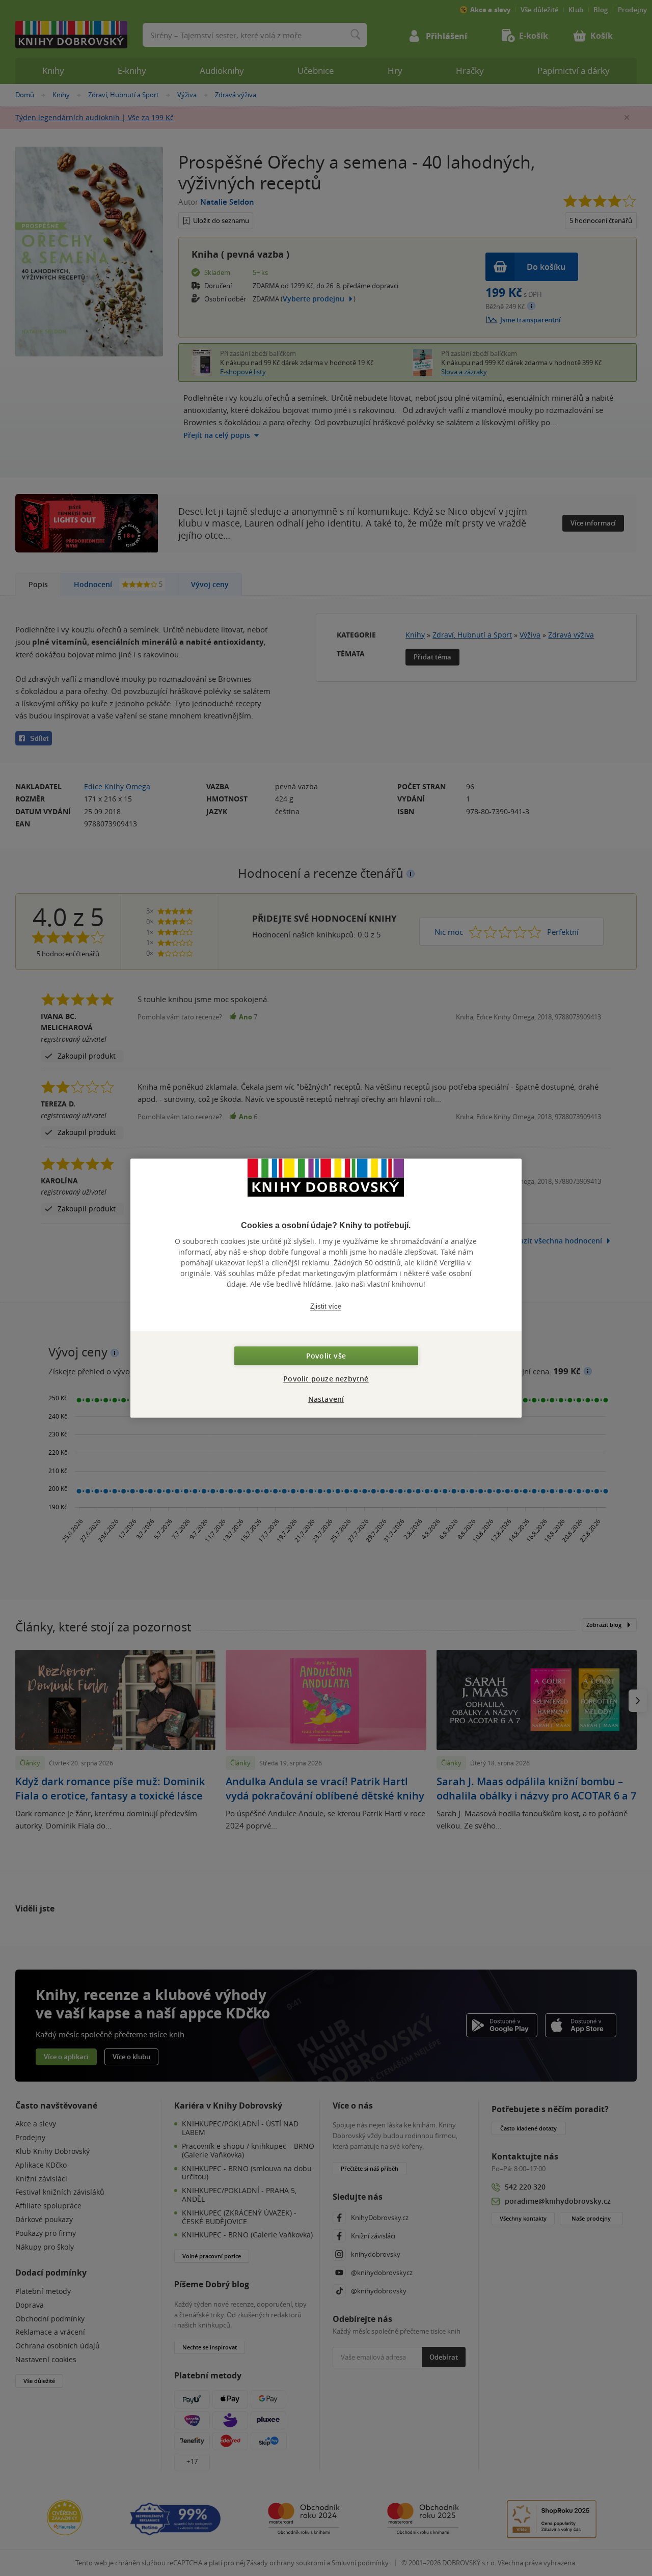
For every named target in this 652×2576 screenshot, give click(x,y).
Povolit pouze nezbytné (326, 1379)
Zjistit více (326, 1306)
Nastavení (326, 1399)
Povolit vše (326, 1356)
